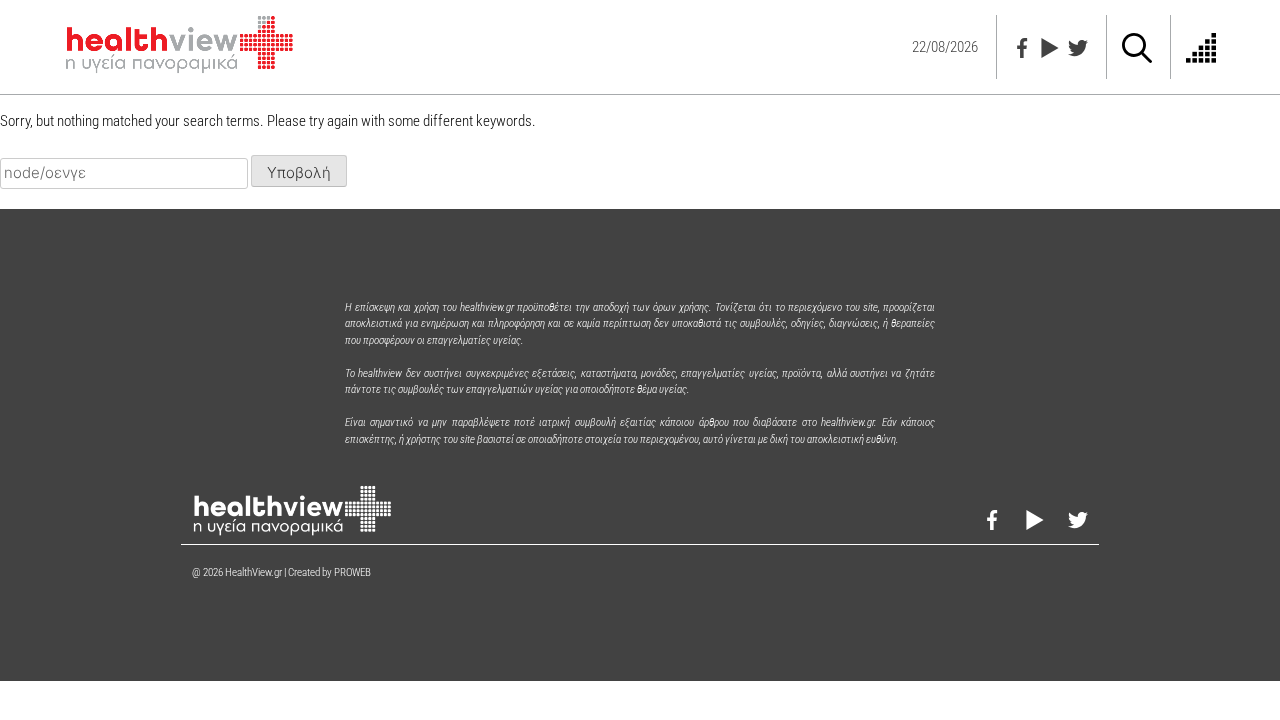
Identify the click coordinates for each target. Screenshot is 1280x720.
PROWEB (352, 572)
